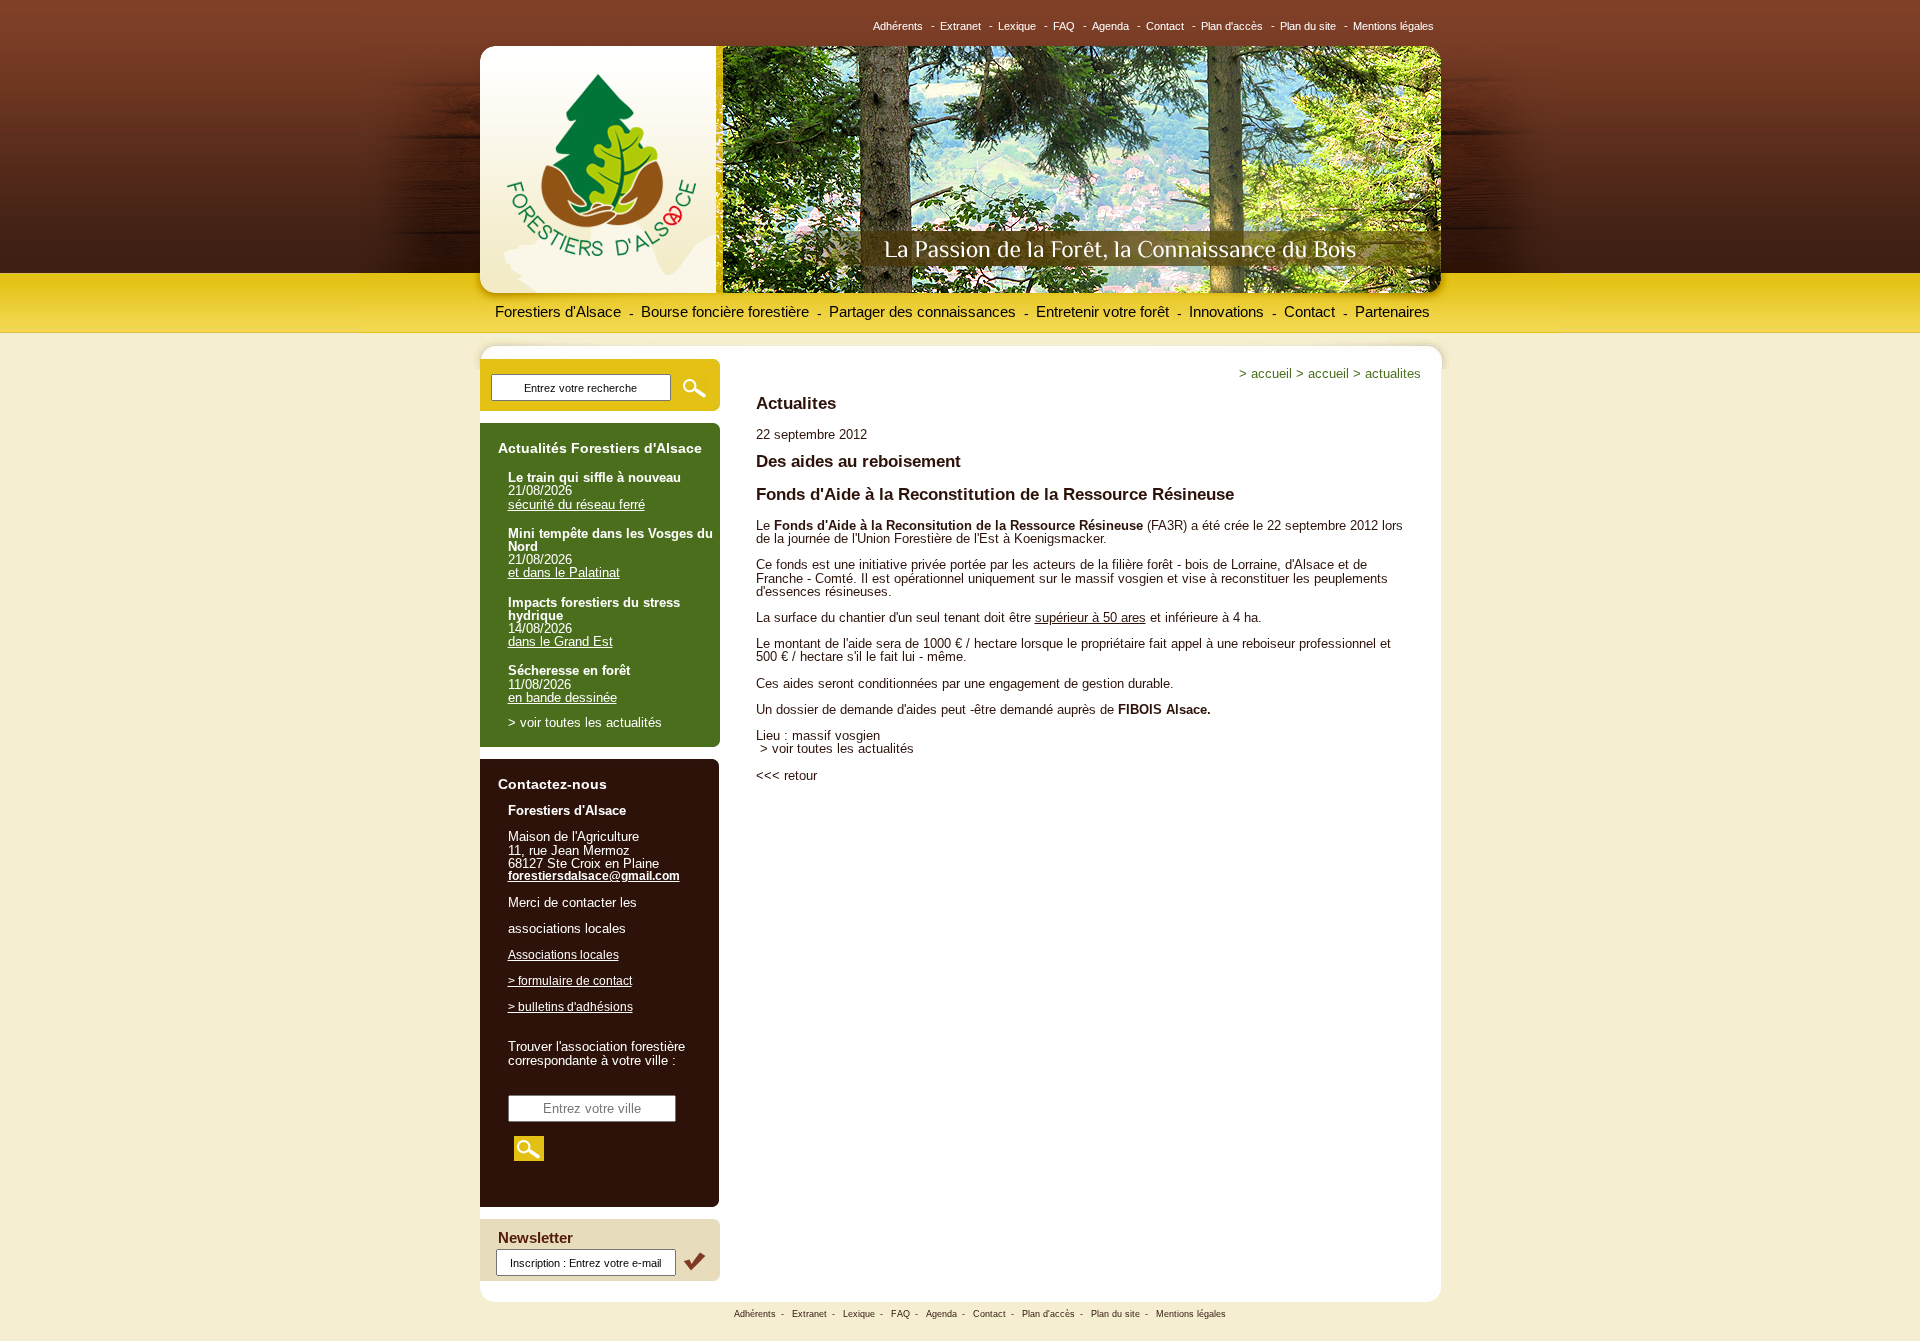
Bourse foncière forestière (725, 311)
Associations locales (563, 955)
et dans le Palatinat (564, 572)
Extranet (960, 26)
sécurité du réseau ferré (576, 504)
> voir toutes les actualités (837, 748)
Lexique (1017, 26)
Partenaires (1392, 311)
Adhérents (898, 26)
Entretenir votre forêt (1102, 311)
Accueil (1271, 373)
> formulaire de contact (570, 981)
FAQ (1064, 26)
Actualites (1393, 373)
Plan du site (1308, 26)
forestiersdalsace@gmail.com (594, 876)
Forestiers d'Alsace (558, 311)
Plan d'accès (1232, 26)
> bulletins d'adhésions (570, 1007)
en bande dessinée (562, 697)
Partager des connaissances (922, 311)
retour (800, 775)
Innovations (1226, 311)
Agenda (1110, 26)
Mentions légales (1393, 26)
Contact (1165, 26)
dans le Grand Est (560, 641)
